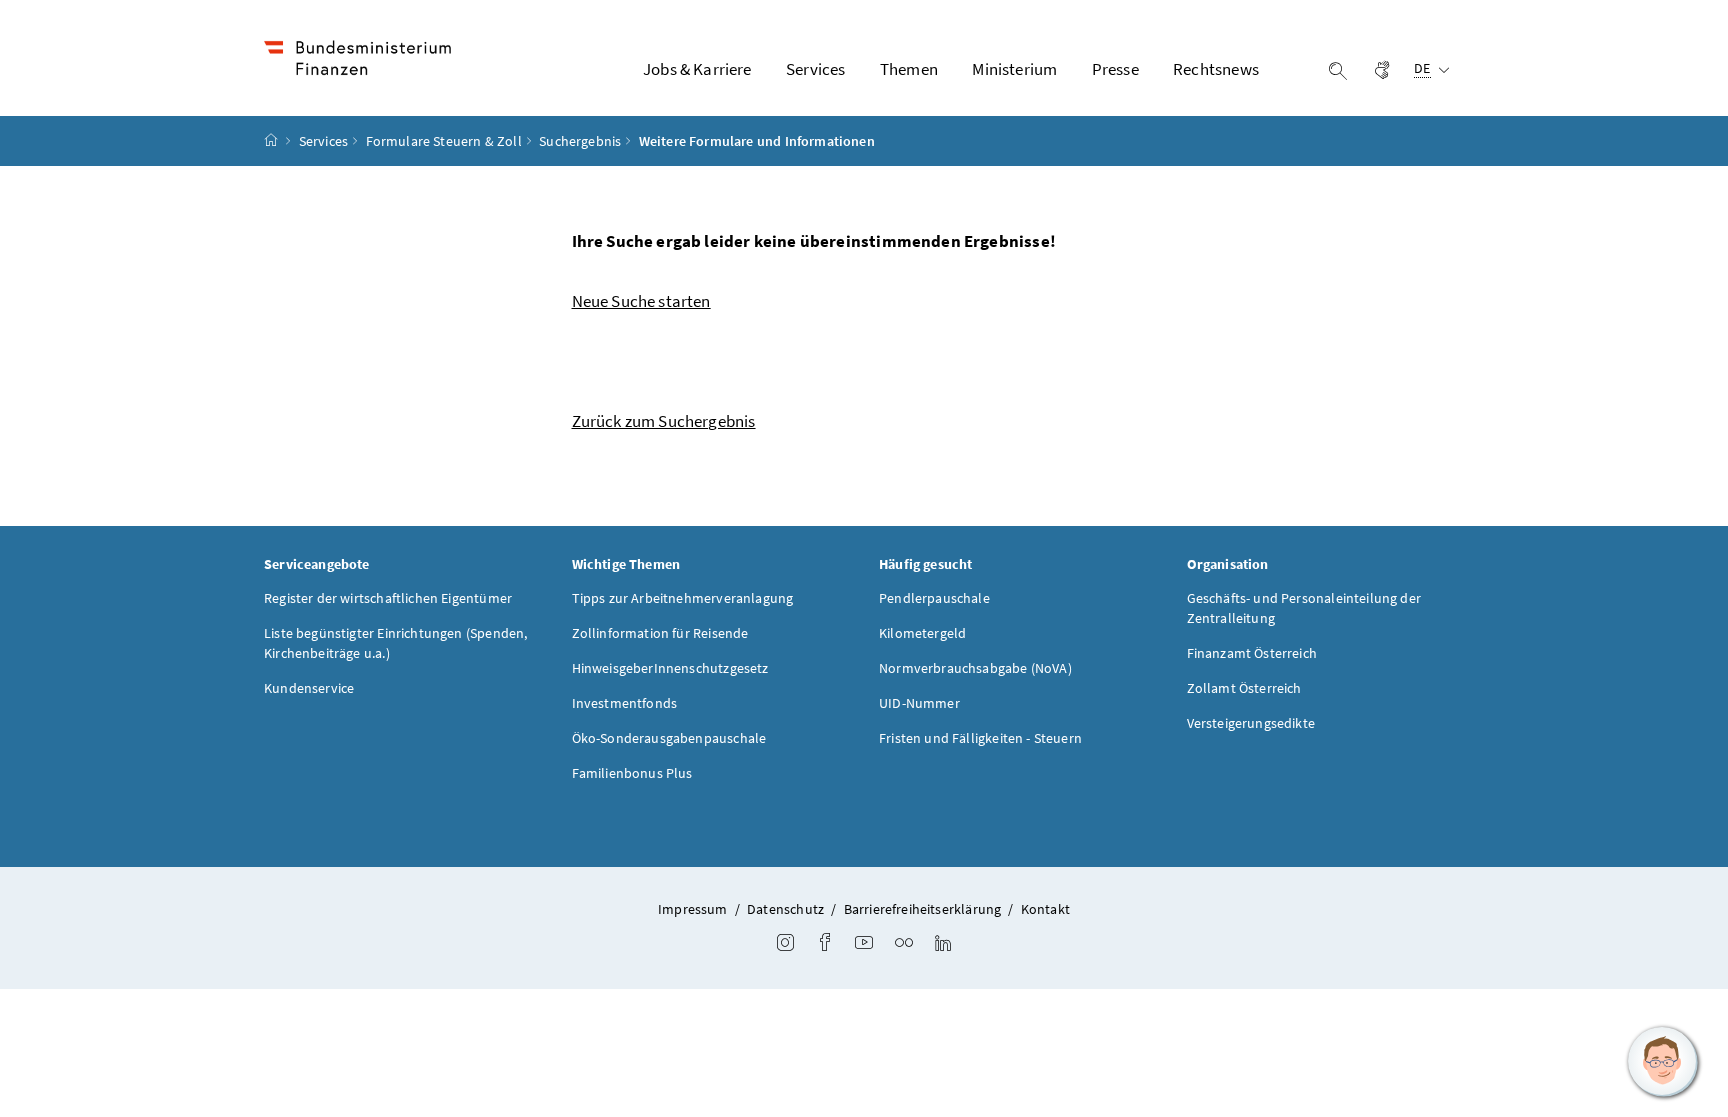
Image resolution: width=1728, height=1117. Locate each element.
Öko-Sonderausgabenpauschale (669, 738)
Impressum (693, 909)
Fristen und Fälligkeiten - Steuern (980, 738)
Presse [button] (1115, 69)
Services (323, 141)
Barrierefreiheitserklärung (923, 909)
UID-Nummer (919, 703)
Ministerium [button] (1014, 69)
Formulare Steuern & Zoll (444, 141)
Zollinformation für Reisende (660, 633)
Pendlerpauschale (934, 598)
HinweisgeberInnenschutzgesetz (670, 668)
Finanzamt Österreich (1252, 653)
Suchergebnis (580, 141)
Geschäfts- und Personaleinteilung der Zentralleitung (1304, 608)
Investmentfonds (625, 703)
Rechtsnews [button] (1216, 69)
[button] (1663, 1062)
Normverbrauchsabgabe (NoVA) (975, 668)
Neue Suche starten (641, 301)
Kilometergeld (922, 633)
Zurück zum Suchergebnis (664, 421)
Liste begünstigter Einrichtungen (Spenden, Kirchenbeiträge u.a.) (395, 643)
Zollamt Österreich (1244, 688)
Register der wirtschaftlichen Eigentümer (388, 598)
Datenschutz (785, 909)
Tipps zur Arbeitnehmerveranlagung (683, 598)
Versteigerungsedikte (1251, 723)
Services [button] (815, 69)
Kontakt (1045, 909)
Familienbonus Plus (632, 773)
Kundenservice (309, 688)
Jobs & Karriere (697, 69)
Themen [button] (909, 69)
